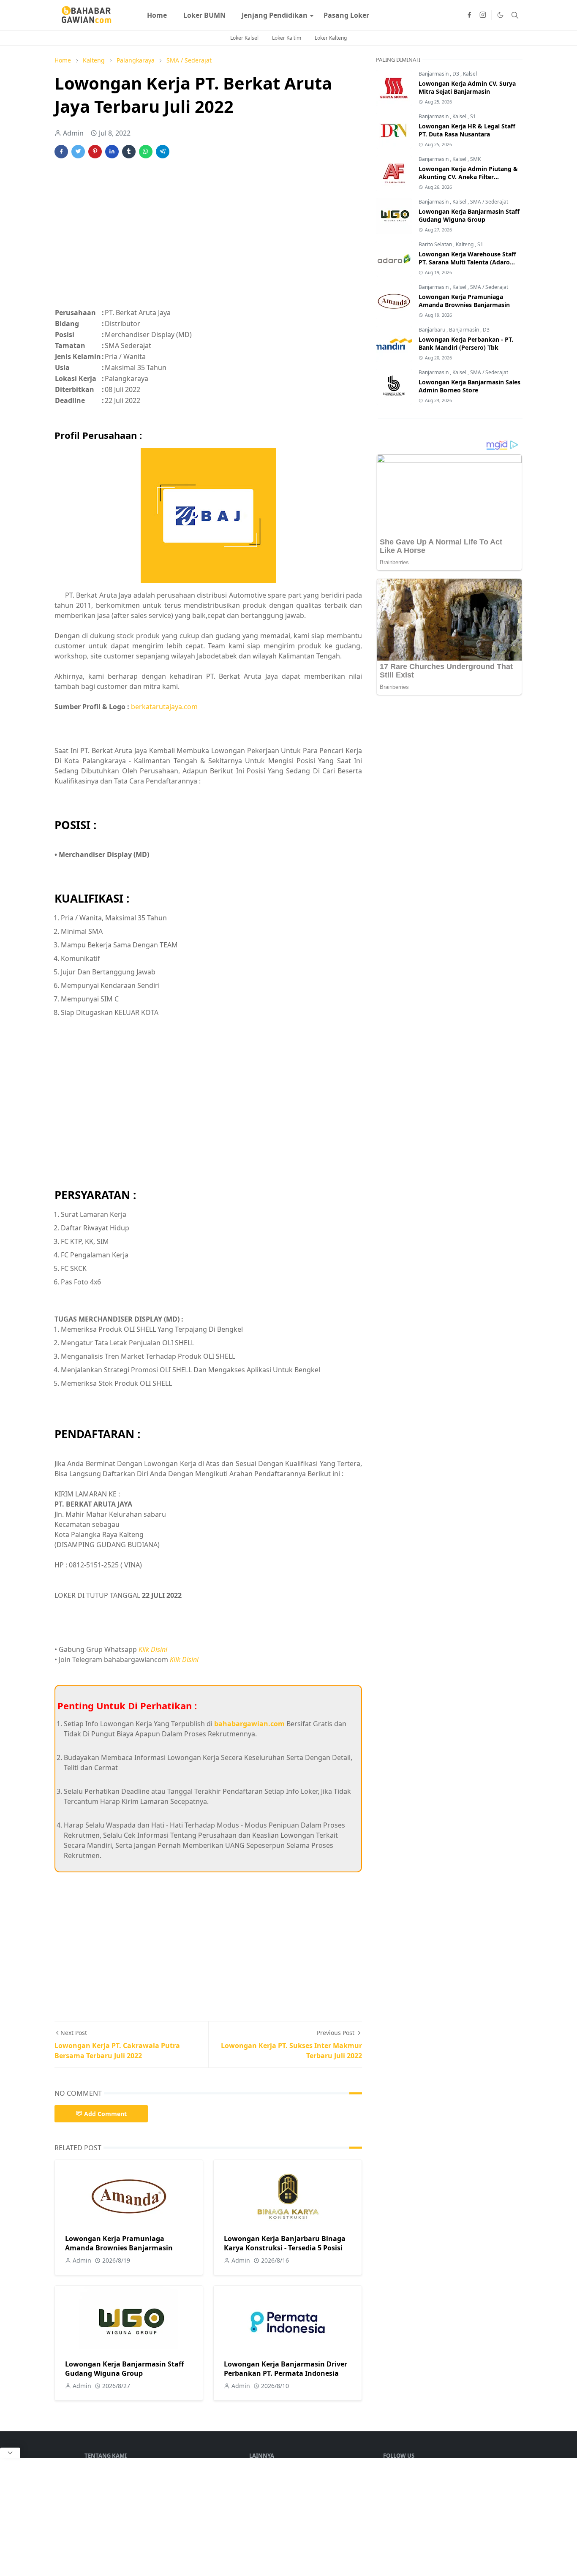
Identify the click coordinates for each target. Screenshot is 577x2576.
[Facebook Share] (61, 152)
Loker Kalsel (244, 38)
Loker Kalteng (331, 38)
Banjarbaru (433, 330)
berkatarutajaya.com (164, 707)
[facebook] (469, 15)
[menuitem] (157, 15)
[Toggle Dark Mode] (500, 15)
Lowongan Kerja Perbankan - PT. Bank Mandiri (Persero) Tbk (466, 343)
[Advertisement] (208, 238)
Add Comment (105, 2114)
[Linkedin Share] (112, 152)
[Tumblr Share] (129, 152)
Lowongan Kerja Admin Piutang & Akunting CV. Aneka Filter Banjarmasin (468, 177)
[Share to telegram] (163, 152)
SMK (475, 159)
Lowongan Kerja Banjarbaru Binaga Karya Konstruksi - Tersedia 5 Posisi (285, 2243)
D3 (456, 74)
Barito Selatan (436, 244)
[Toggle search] (515, 15)
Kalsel (470, 74)
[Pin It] (95, 152)
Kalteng (465, 244)
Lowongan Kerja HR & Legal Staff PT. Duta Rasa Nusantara (467, 130)
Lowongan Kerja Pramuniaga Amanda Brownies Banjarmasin (119, 2243)
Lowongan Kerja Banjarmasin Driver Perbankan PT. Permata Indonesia (286, 2369)
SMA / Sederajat (489, 202)
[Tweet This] (78, 152)
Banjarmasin (434, 74)
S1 (473, 116)
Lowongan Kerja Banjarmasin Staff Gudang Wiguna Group (124, 2369)
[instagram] (483, 15)
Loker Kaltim (287, 38)
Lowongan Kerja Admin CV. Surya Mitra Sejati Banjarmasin (467, 87)
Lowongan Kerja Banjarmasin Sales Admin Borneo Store (469, 386)
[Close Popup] (10, 2453)
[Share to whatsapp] (146, 152)
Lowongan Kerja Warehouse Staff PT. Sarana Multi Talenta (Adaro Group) (467, 262)
